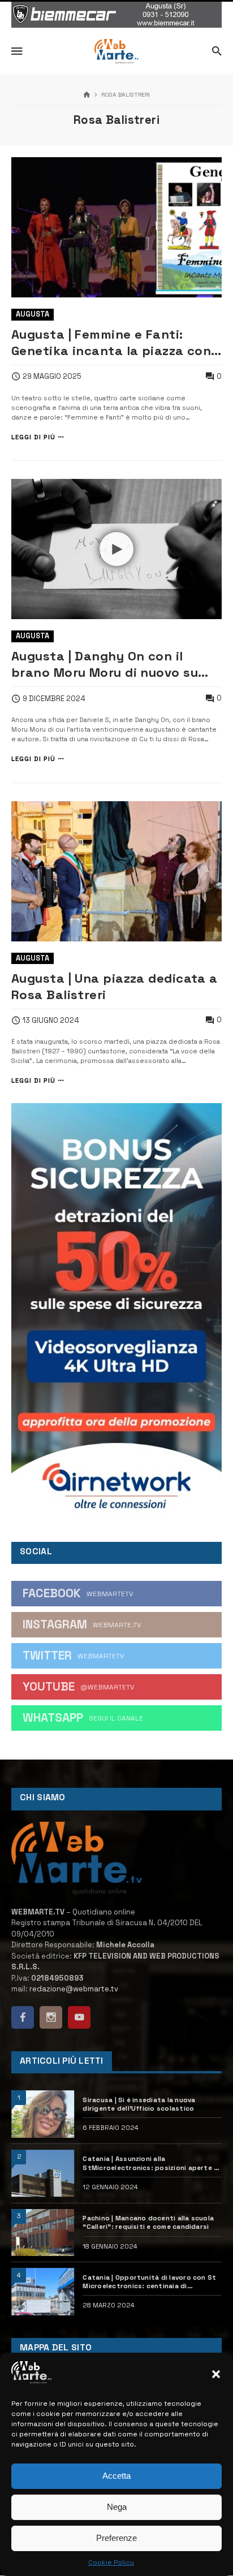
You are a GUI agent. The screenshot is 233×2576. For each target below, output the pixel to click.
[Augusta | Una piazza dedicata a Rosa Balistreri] (116, 871)
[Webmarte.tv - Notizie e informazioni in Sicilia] (116, 51)
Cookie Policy (111, 2562)
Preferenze (116, 2538)
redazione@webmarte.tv (74, 1989)
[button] (216, 2374)
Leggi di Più (33, 437)
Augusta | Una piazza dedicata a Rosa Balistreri (115, 986)
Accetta (116, 2476)
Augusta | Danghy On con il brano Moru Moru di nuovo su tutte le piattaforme (105, 664)
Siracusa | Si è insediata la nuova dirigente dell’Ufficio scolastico (139, 2104)
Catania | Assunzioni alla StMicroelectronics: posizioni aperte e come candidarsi (150, 2163)
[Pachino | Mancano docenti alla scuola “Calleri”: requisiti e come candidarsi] (43, 2233)
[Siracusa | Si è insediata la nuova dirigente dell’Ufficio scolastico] (43, 2114)
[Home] (87, 95)
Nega (117, 2507)
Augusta (33, 314)
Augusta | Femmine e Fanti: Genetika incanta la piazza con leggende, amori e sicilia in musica (111, 343)
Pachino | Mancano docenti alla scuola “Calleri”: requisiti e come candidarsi (148, 2222)
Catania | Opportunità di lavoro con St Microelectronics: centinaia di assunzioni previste (149, 2282)
